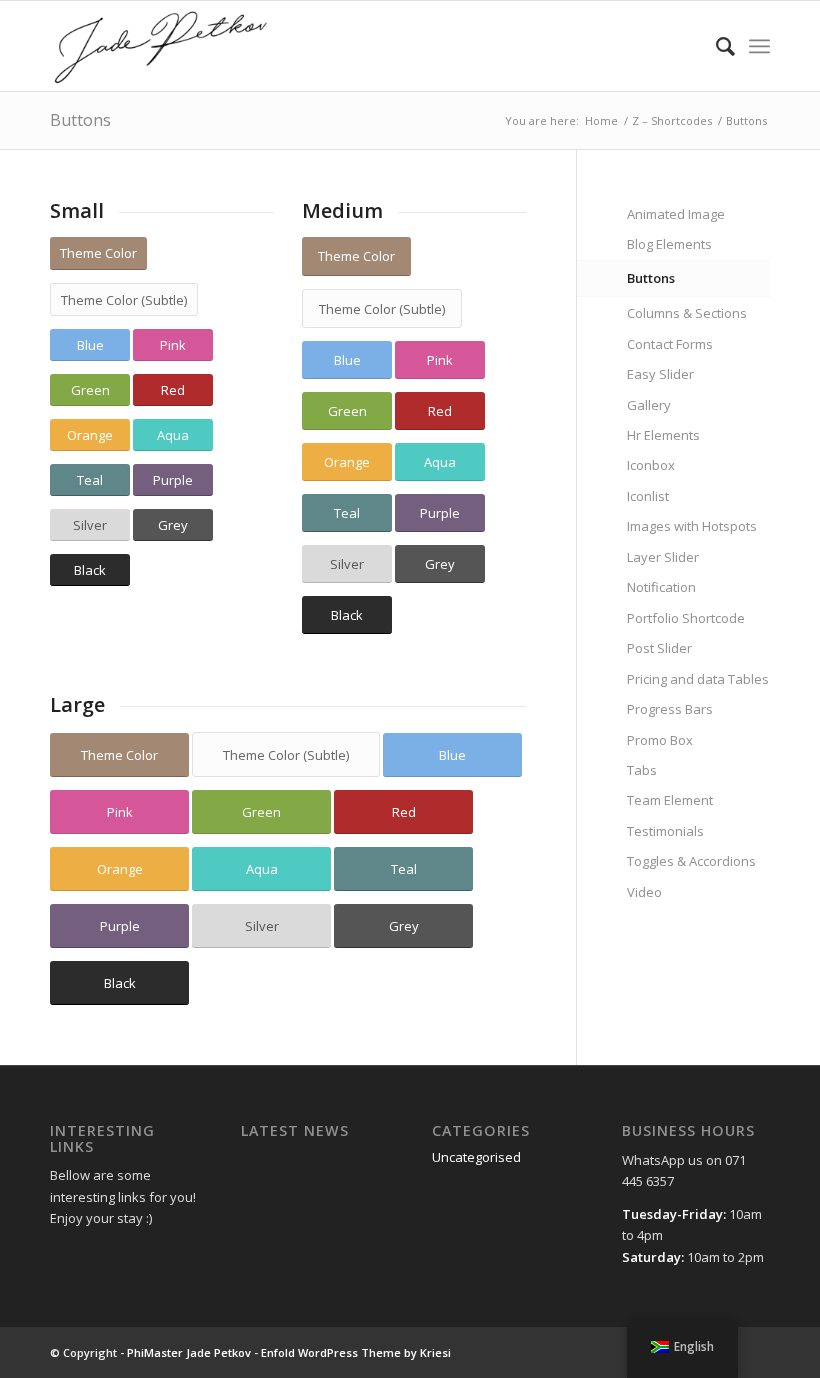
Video (644, 892)
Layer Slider (663, 557)
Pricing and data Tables (698, 679)
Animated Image (676, 214)
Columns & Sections (687, 313)
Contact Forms (670, 344)
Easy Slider (660, 374)
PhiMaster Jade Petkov (189, 1352)
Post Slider (659, 648)
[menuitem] (715, 46)
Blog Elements (669, 244)
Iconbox (651, 465)
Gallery (649, 405)
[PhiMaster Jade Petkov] (161, 46)
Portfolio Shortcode (686, 618)
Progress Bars (670, 709)
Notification (661, 587)
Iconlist (648, 496)
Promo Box (660, 740)
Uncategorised (476, 1157)
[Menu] (759, 46)
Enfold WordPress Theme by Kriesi (356, 1352)
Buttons (80, 120)
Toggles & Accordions (691, 861)
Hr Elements (663, 435)
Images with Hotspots (692, 526)
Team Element (670, 800)
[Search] (715, 46)
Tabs (642, 770)
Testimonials (665, 831)
